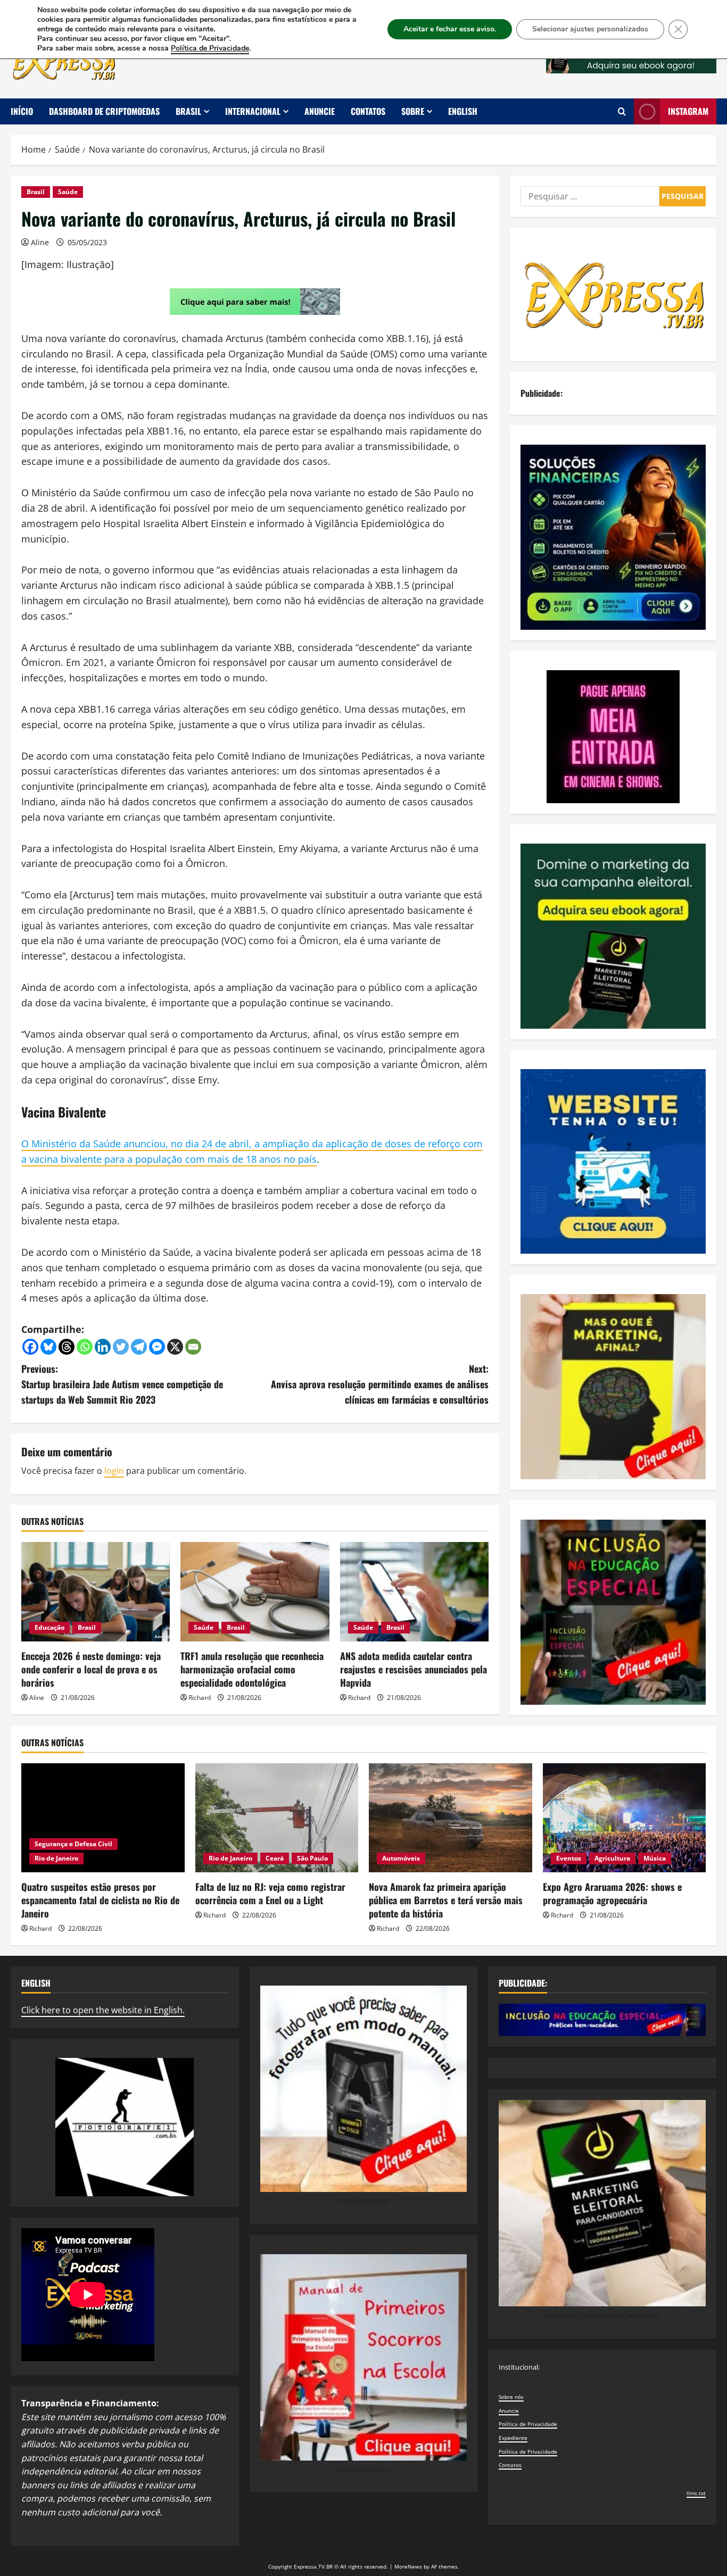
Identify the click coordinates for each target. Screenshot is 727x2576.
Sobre (413, 111)
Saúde (68, 192)
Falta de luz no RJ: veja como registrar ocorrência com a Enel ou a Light (270, 1893)
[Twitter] (121, 1347)
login (114, 1471)
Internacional (253, 111)
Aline (40, 242)
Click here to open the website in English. (103, 2010)
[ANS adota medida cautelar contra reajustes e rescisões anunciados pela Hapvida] (414, 1591)
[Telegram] (139, 1347)
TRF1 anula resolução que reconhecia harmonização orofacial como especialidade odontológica (252, 1669)
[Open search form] (622, 111)
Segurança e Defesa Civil (73, 1844)
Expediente (513, 2438)
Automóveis (401, 1858)
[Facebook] (30, 1347)
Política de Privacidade (528, 2424)
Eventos (569, 1858)
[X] (175, 1347)
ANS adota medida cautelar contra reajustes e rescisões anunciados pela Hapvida (414, 1669)
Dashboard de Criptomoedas (104, 111)
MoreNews (408, 2566)
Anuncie (320, 111)
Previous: (122, 1384)
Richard (200, 1698)
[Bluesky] (48, 1347)
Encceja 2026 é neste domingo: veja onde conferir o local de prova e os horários (91, 1669)
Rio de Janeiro (56, 1858)
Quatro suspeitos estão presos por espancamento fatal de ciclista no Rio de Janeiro (100, 1900)
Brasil (188, 111)
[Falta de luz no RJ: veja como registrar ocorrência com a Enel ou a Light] (277, 1818)
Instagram (688, 111)
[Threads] (67, 1347)
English (463, 111)
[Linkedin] (103, 1347)
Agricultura (612, 1858)
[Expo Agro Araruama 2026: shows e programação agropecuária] (625, 1818)
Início (22, 111)
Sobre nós (511, 2397)
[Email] (193, 1347)
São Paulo (312, 1858)
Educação (49, 1627)
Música (655, 1858)
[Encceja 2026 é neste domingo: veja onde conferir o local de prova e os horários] (96, 1591)
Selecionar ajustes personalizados (590, 29)
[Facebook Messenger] (157, 1347)
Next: (380, 1384)
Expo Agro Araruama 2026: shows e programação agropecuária (612, 1893)
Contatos (368, 111)
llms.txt (696, 2493)
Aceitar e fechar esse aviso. (450, 29)
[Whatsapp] (85, 1347)
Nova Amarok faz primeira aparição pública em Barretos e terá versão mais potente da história (446, 1900)
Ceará (275, 1858)
